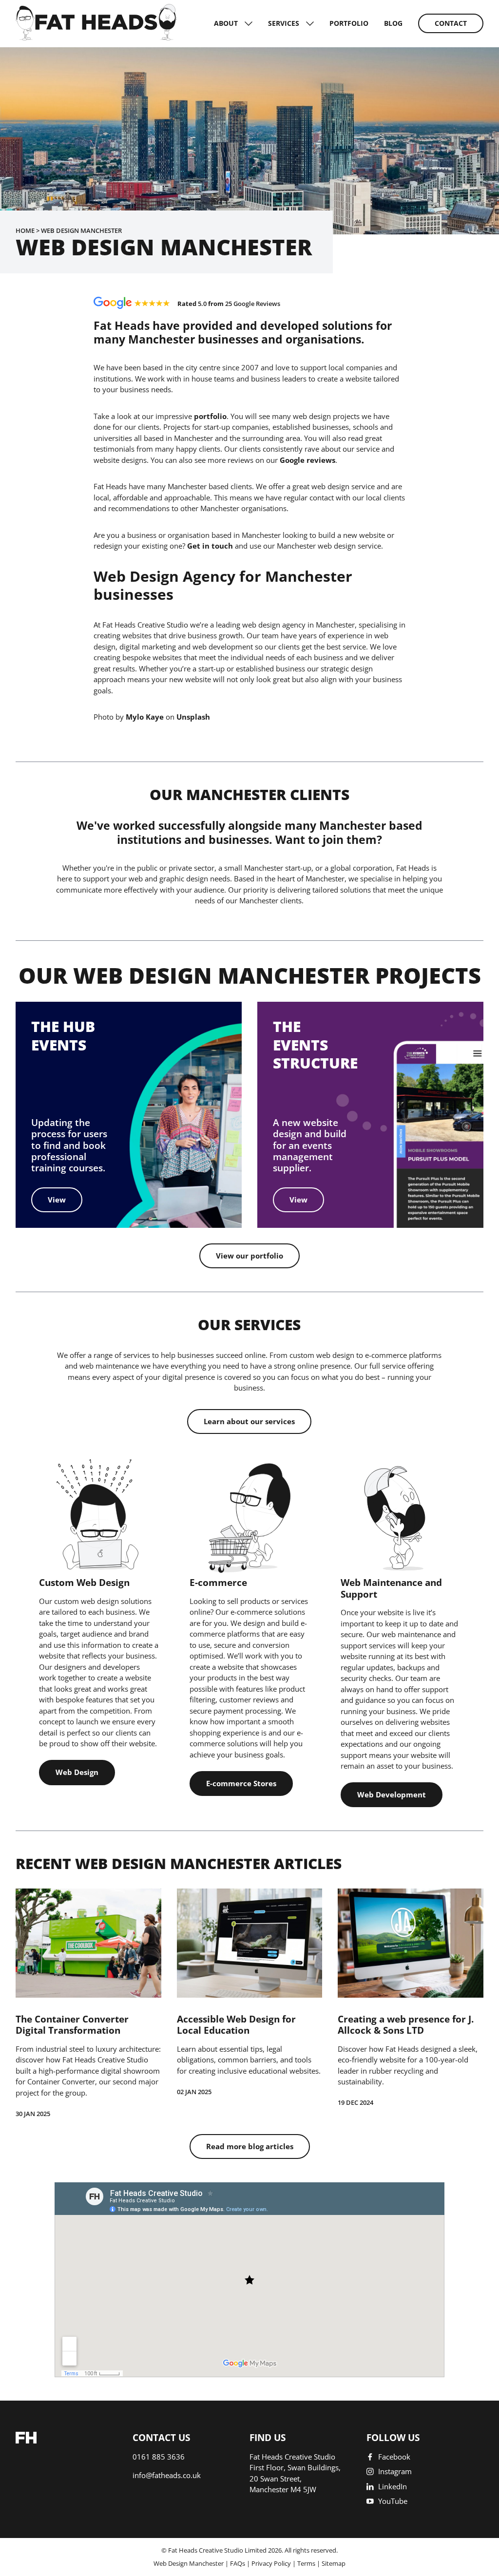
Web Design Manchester (189, 2563)
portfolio (210, 416)
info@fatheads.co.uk (167, 2475)
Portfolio (349, 23)
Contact (451, 23)
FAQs (238, 2563)
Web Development (392, 1794)
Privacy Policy (271, 2563)
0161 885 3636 (159, 2457)
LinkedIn (393, 2486)
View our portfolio (249, 1256)
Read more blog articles (250, 2146)
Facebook (394, 2457)
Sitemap (334, 2563)
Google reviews (307, 460)
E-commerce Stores (241, 1783)
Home (25, 230)
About (226, 23)
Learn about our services (249, 1421)
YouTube (393, 2501)
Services (284, 23)
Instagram (395, 2471)
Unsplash (193, 717)
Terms (306, 2563)
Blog (393, 23)
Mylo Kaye (145, 717)
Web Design (77, 1772)
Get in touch (210, 546)
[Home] (96, 38)
